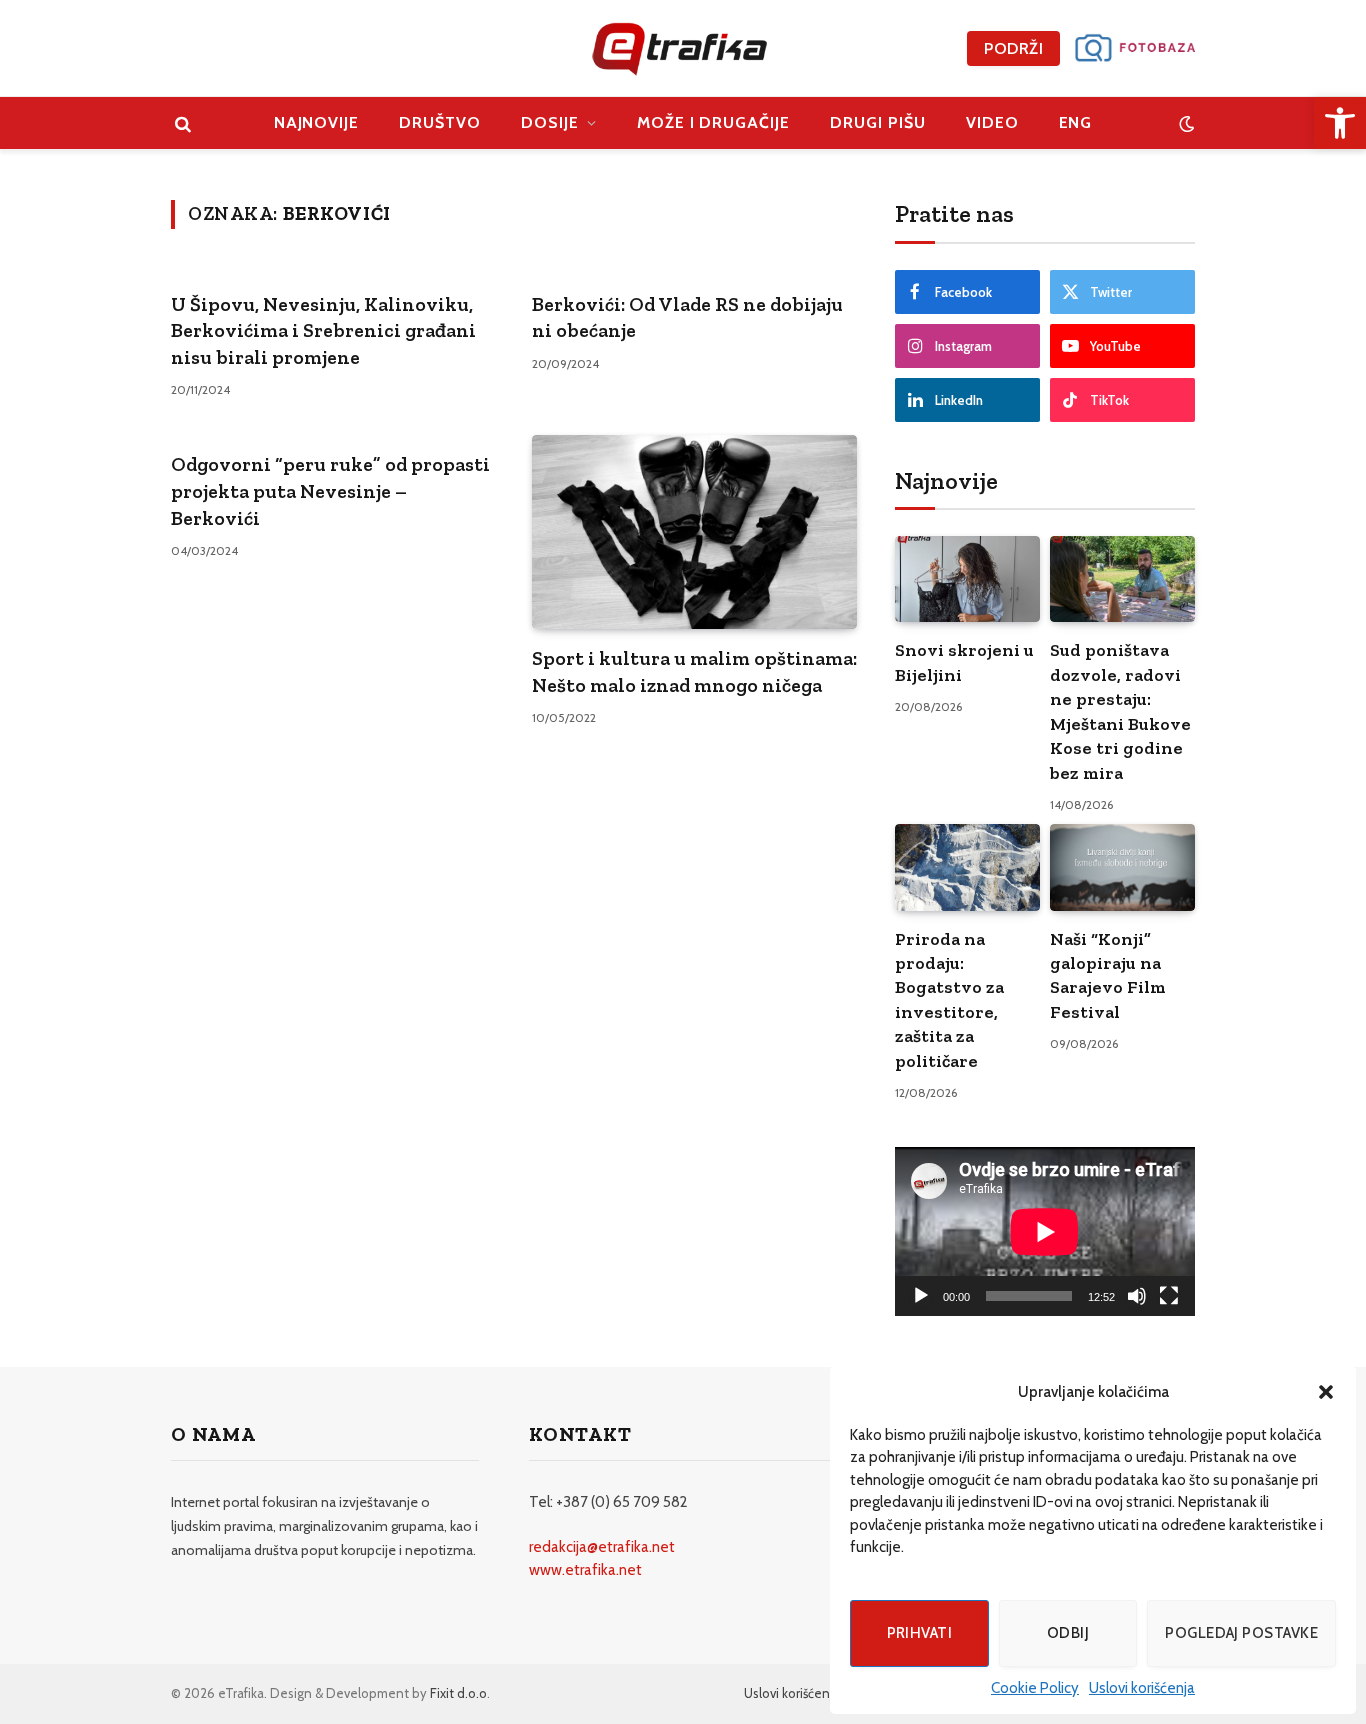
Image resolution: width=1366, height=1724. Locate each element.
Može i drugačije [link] (713, 122)
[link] (1340, 123)
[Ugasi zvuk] (1137, 1296)
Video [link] (992, 122)
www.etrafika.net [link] (585, 1570)
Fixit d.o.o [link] (458, 1693)
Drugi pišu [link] (878, 122)
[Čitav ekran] (1169, 1296)
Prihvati (920, 1633)
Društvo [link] (440, 122)
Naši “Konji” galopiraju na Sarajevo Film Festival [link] (1108, 975)
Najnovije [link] (317, 122)
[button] (1326, 1392)
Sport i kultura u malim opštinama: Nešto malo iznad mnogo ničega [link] (694, 671)
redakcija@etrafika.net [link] (602, 1547)
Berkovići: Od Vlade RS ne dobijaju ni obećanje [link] (687, 317)
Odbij (1068, 1633)
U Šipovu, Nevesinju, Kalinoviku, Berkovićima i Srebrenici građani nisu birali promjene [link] (323, 330)
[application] (1045, 1231)
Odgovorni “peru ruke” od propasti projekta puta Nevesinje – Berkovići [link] (330, 490)
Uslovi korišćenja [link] (1142, 1688)
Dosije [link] (550, 122)
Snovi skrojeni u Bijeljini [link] (964, 662)
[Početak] (921, 1296)
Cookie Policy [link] (1035, 1688)
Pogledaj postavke (1241, 1633)
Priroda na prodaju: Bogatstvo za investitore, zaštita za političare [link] (949, 1000)
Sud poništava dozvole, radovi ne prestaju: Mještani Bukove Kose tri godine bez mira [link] (1120, 711)
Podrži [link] (1013, 48)
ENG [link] (1076, 122)
